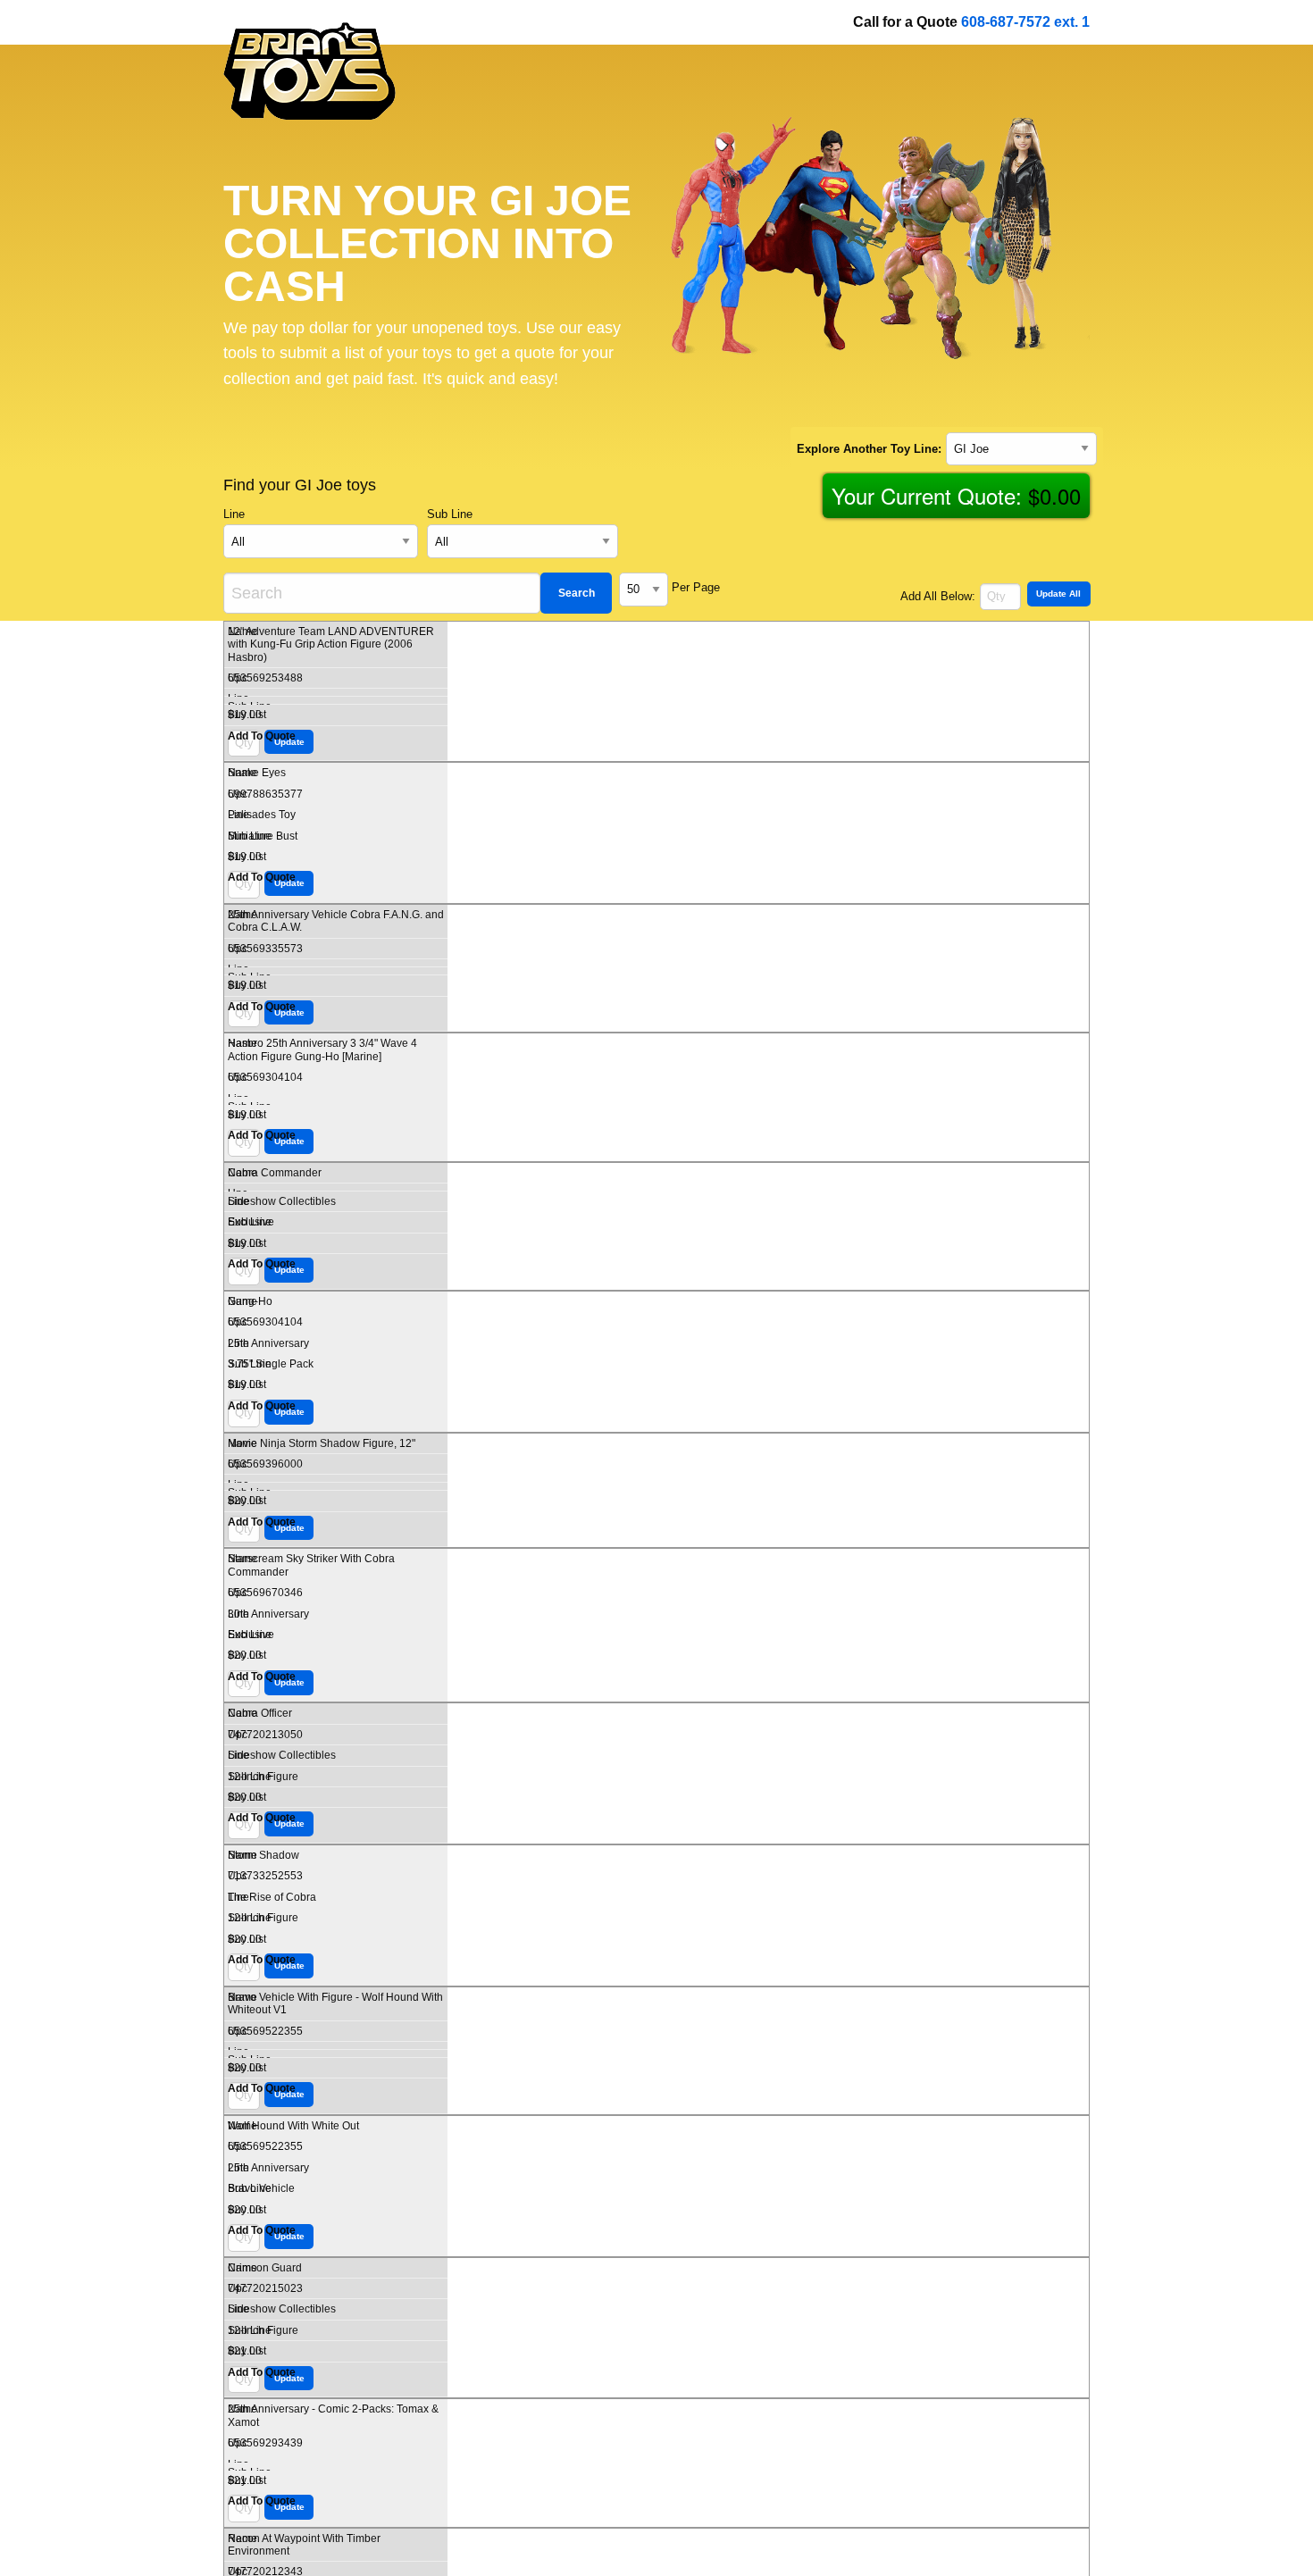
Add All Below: (938, 596)
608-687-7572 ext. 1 (1025, 22)
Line (234, 514)
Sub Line (450, 514)
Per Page (696, 588)
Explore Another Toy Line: (869, 448)
